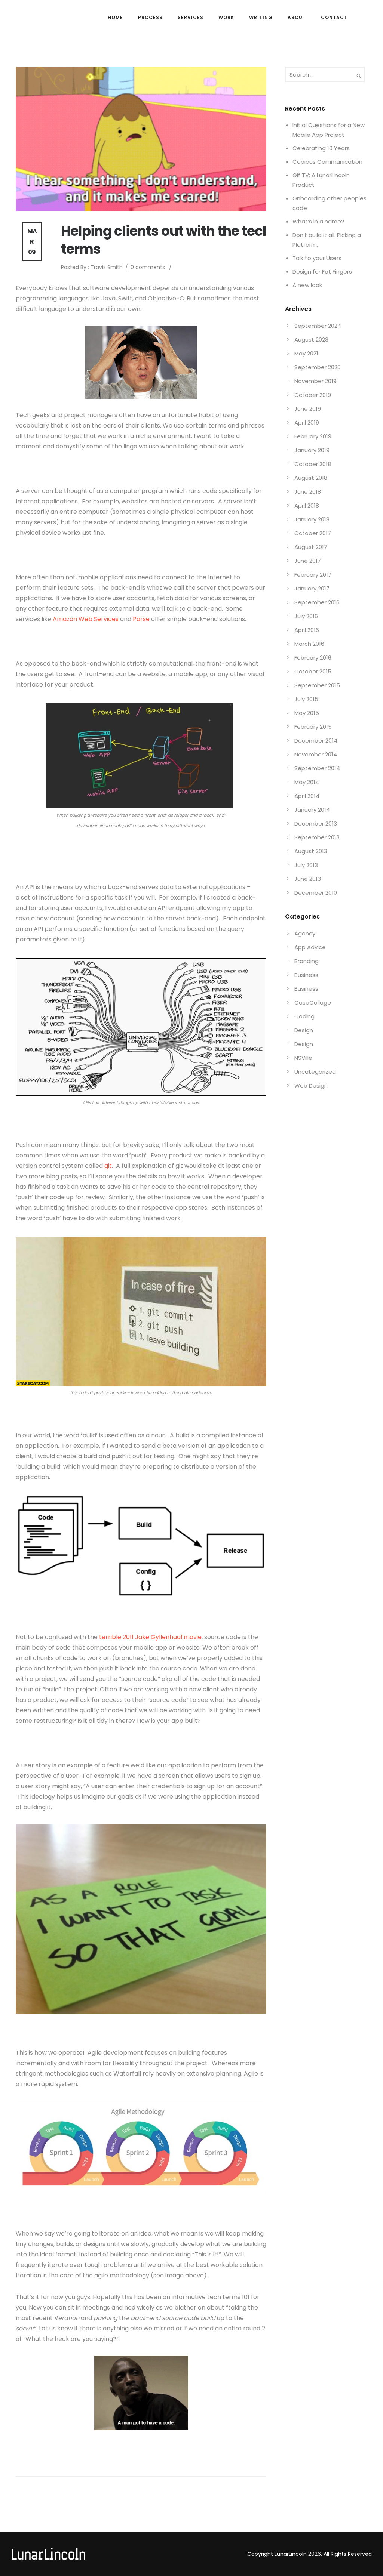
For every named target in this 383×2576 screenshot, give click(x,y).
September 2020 (318, 367)
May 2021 (306, 353)
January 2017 (312, 588)
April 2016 (307, 630)
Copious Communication (327, 162)
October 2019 (313, 395)
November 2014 (316, 754)
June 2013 (308, 879)
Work (226, 17)
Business (306, 975)
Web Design (311, 1085)
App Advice (310, 947)
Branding (307, 961)
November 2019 (315, 381)
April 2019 (307, 422)
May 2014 (307, 782)
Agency (305, 933)
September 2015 (317, 685)
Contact (334, 17)
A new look (307, 285)
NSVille (303, 1058)
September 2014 (317, 768)
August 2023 (311, 340)
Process (150, 17)
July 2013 (306, 865)
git (108, 1166)
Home (115, 17)
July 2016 (306, 616)
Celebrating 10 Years (321, 148)
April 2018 (307, 505)
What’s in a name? (318, 221)
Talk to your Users (317, 258)
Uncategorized (315, 1072)
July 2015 (306, 699)
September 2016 (317, 602)
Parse (141, 619)
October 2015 (313, 671)
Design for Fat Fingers (322, 272)
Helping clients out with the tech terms (166, 240)
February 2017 (313, 575)
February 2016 (313, 658)
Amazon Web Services (86, 619)
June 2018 (308, 492)
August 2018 (311, 478)
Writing (261, 17)
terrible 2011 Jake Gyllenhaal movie (150, 1637)
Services (191, 17)
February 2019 (313, 436)
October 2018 (313, 464)
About (297, 17)
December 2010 (316, 893)
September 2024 (318, 326)
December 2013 (316, 823)
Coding (304, 1016)
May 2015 (307, 713)
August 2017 (311, 547)
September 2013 (317, 837)
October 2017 (313, 533)
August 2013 (311, 851)
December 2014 (316, 741)
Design (304, 1030)
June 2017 (308, 561)
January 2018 (312, 519)
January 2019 (312, 450)
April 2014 (307, 796)
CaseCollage (313, 1002)
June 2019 (308, 409)
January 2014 (312, 810)
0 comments (148, 267)
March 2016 (309, 644)
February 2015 (313, 727)
